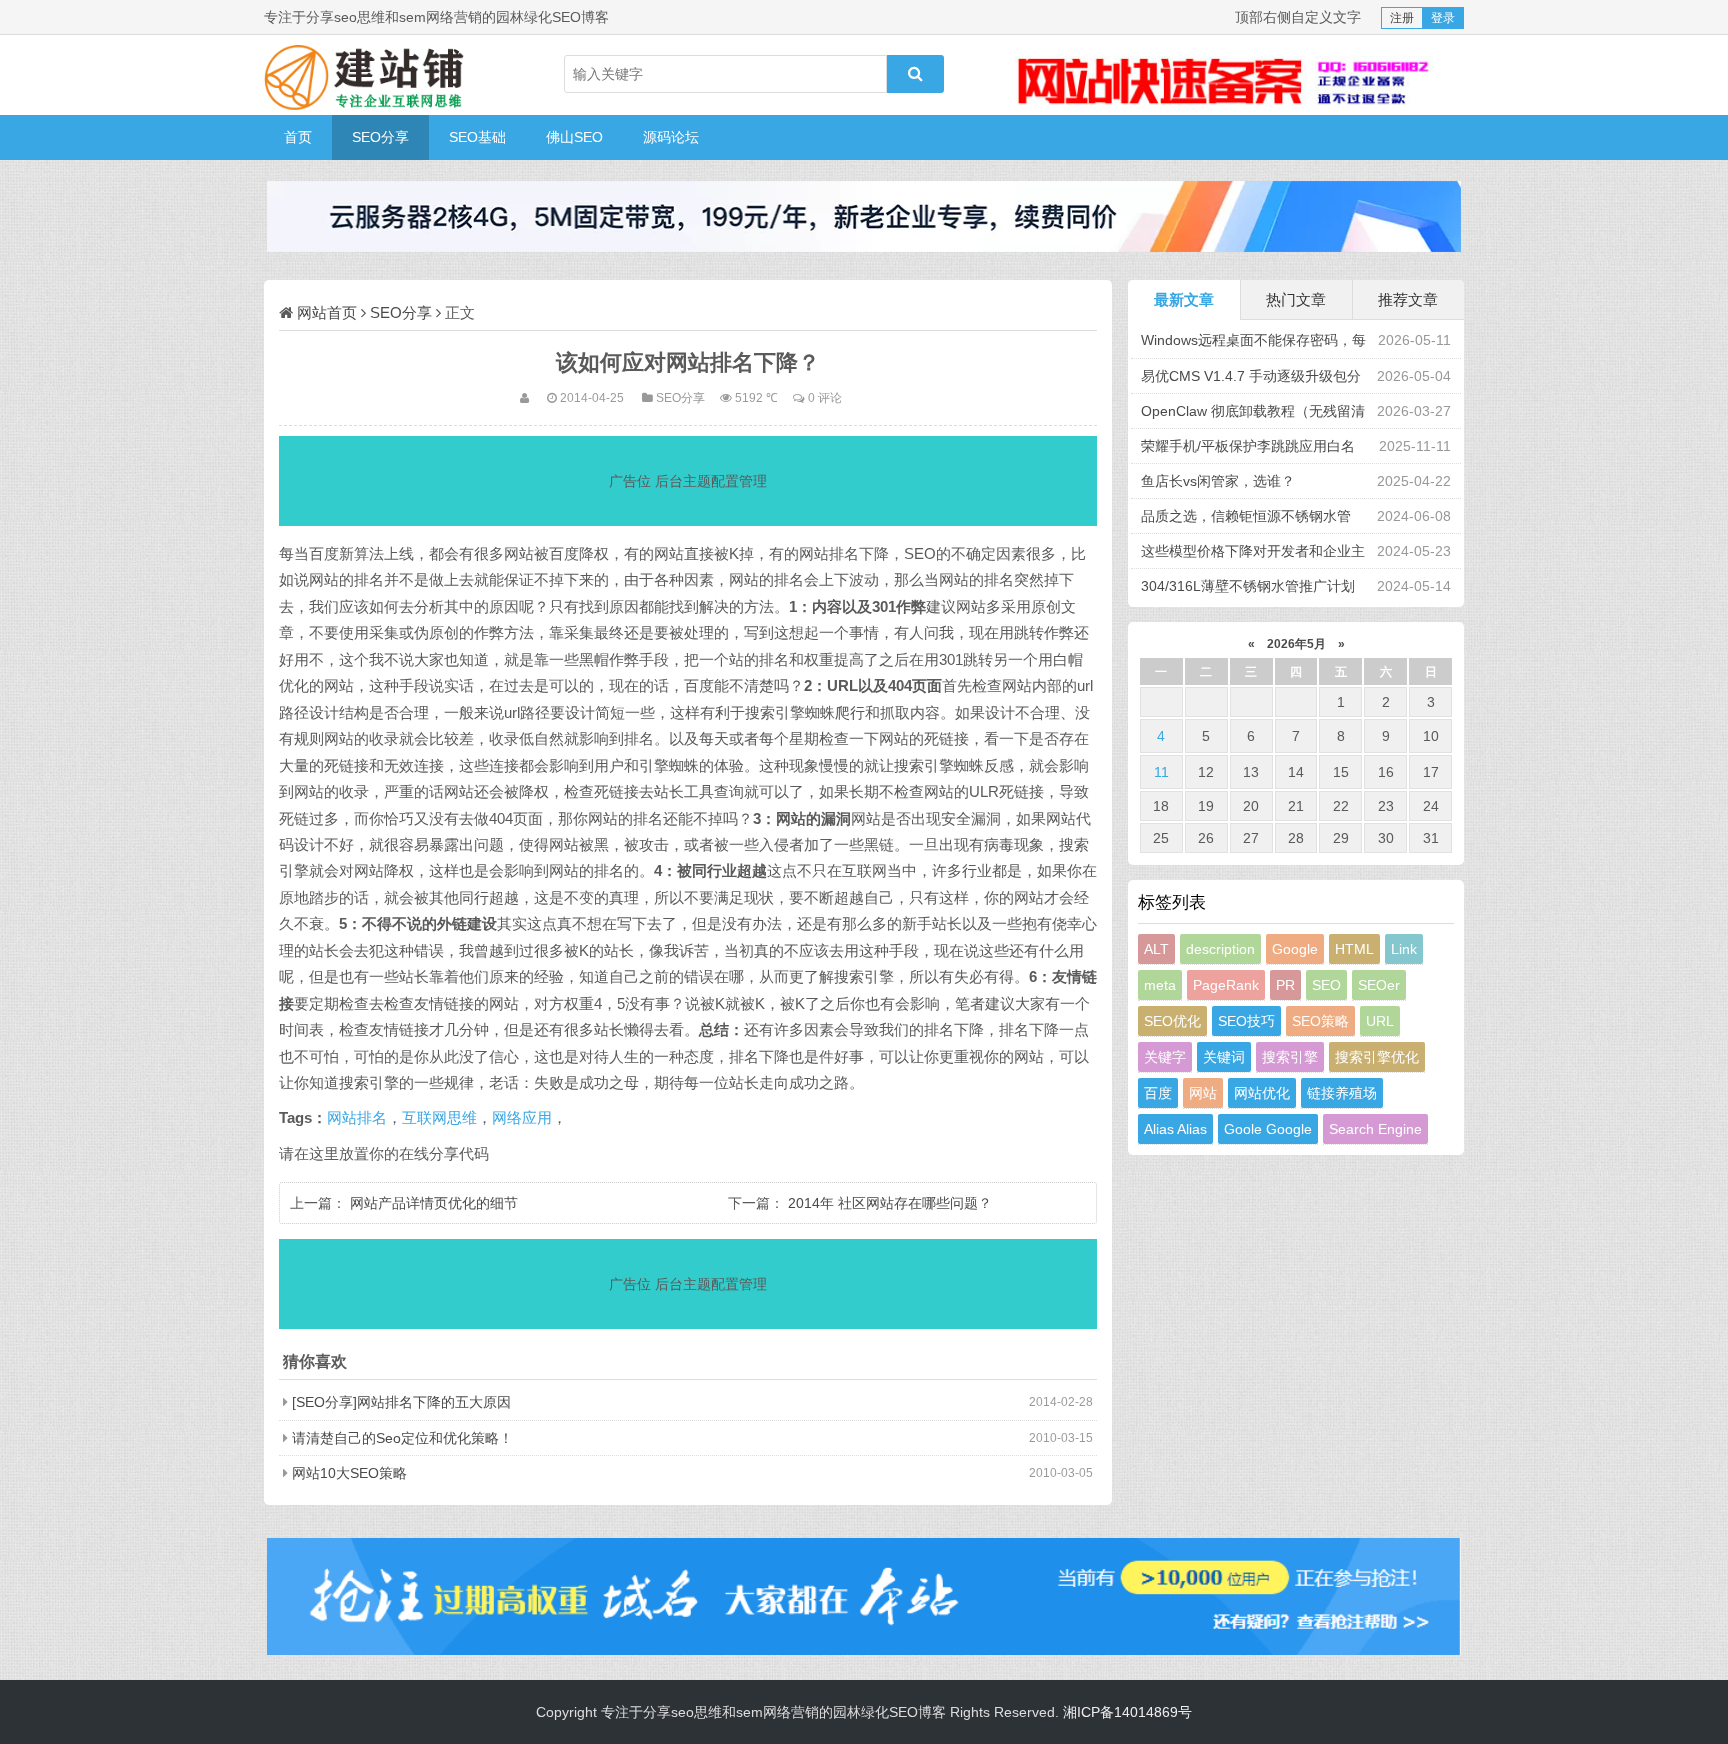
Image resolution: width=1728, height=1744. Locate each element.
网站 (1203, 1093)
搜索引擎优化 (1377, 1057)
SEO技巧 (1246, 1021)
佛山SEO (574, 137)
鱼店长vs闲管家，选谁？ (1218, 481)
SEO (1326, 985)
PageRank (1226, 985)
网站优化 (1262, 1093)
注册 (1402, 18)
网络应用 (522, 1118)
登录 (1443, 18)
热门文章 (1296, 299)
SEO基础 (477, 137)
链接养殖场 (1342, 1093)
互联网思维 (439, 1118)
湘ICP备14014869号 (1127, 1712)
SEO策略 (1320, 1021)
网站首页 (327, 312)
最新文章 (1184, 299)
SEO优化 (1172, 1021)
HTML (1354, 949)
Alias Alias (1175, 1129)
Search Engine (1375, 1129)
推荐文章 (1408, 299)
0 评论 (825, 397)
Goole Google (1268, 1129)
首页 (298, 137)
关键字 (1165, 1057)
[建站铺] (364, 75)
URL (1380, 1021)
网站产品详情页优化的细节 (434, 1203)
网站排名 (357, 1118)
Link (1404, 949)
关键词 (1224, 1057)
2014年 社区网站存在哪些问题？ (890, 1203)
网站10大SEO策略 (349, 1473)
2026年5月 (1296, 644)
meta (1160, 985)
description (1220, 949)
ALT (1156, 949)
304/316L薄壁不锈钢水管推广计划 (1248, 586)
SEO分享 (380, 137)
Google (1295, 949)
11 (1161, 772)
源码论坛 (671, 137)
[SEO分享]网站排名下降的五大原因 (401, 1402)
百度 (1158, 1093)
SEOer (1379, 985)
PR (1285, 985)
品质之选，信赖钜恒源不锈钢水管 (1246, 516)
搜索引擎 (1290, 1057)
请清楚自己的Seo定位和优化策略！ (402, 1438)
